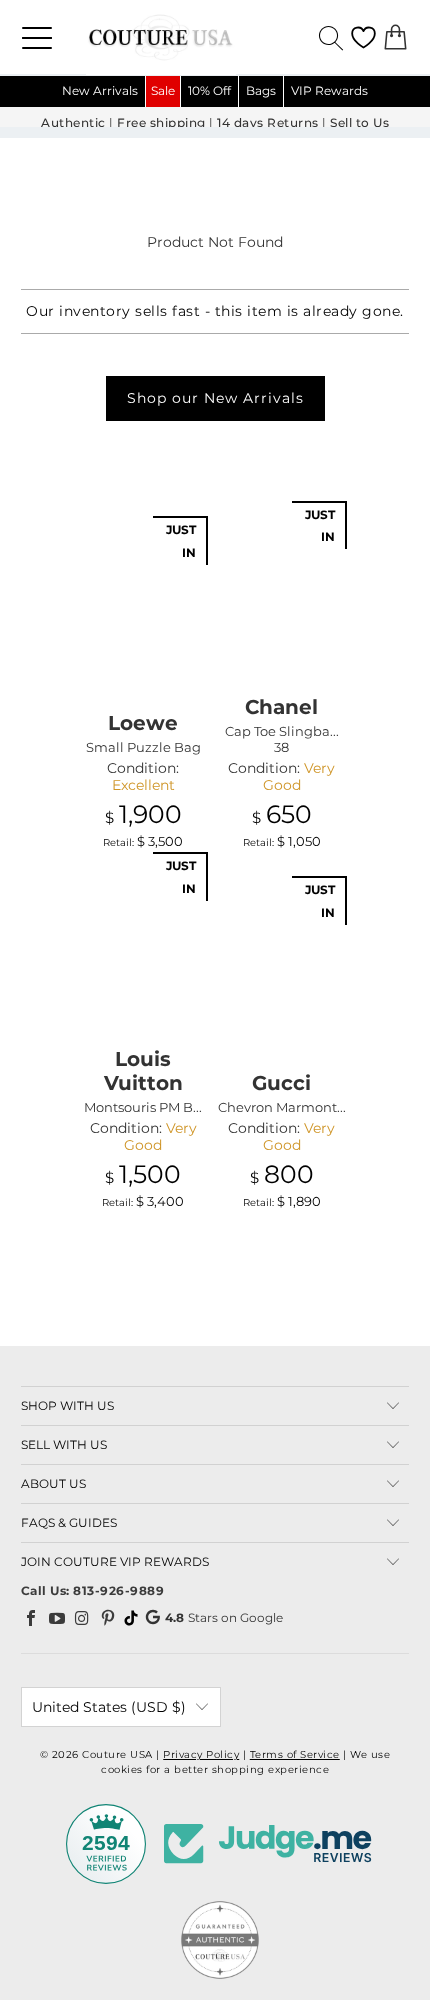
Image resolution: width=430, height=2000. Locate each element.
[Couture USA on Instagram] (83, 1618)
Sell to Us (359, 123)
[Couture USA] (215, 37)
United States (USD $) (109, 1707)
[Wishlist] (363, 37)
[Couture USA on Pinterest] (108, 1618)
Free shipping (161, 123)
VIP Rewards (329, 90)
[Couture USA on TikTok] (131, 1618)
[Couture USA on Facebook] (32, 1618)
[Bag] (395, 37)
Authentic (73, 123)
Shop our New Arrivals (215, 398)
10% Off (209, 90)
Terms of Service (295, 1754)
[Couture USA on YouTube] (57, 1618)
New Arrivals (100, 90)
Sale (163, 90)
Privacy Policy (201, 1754)
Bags (261, 90)
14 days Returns (268, 123)
